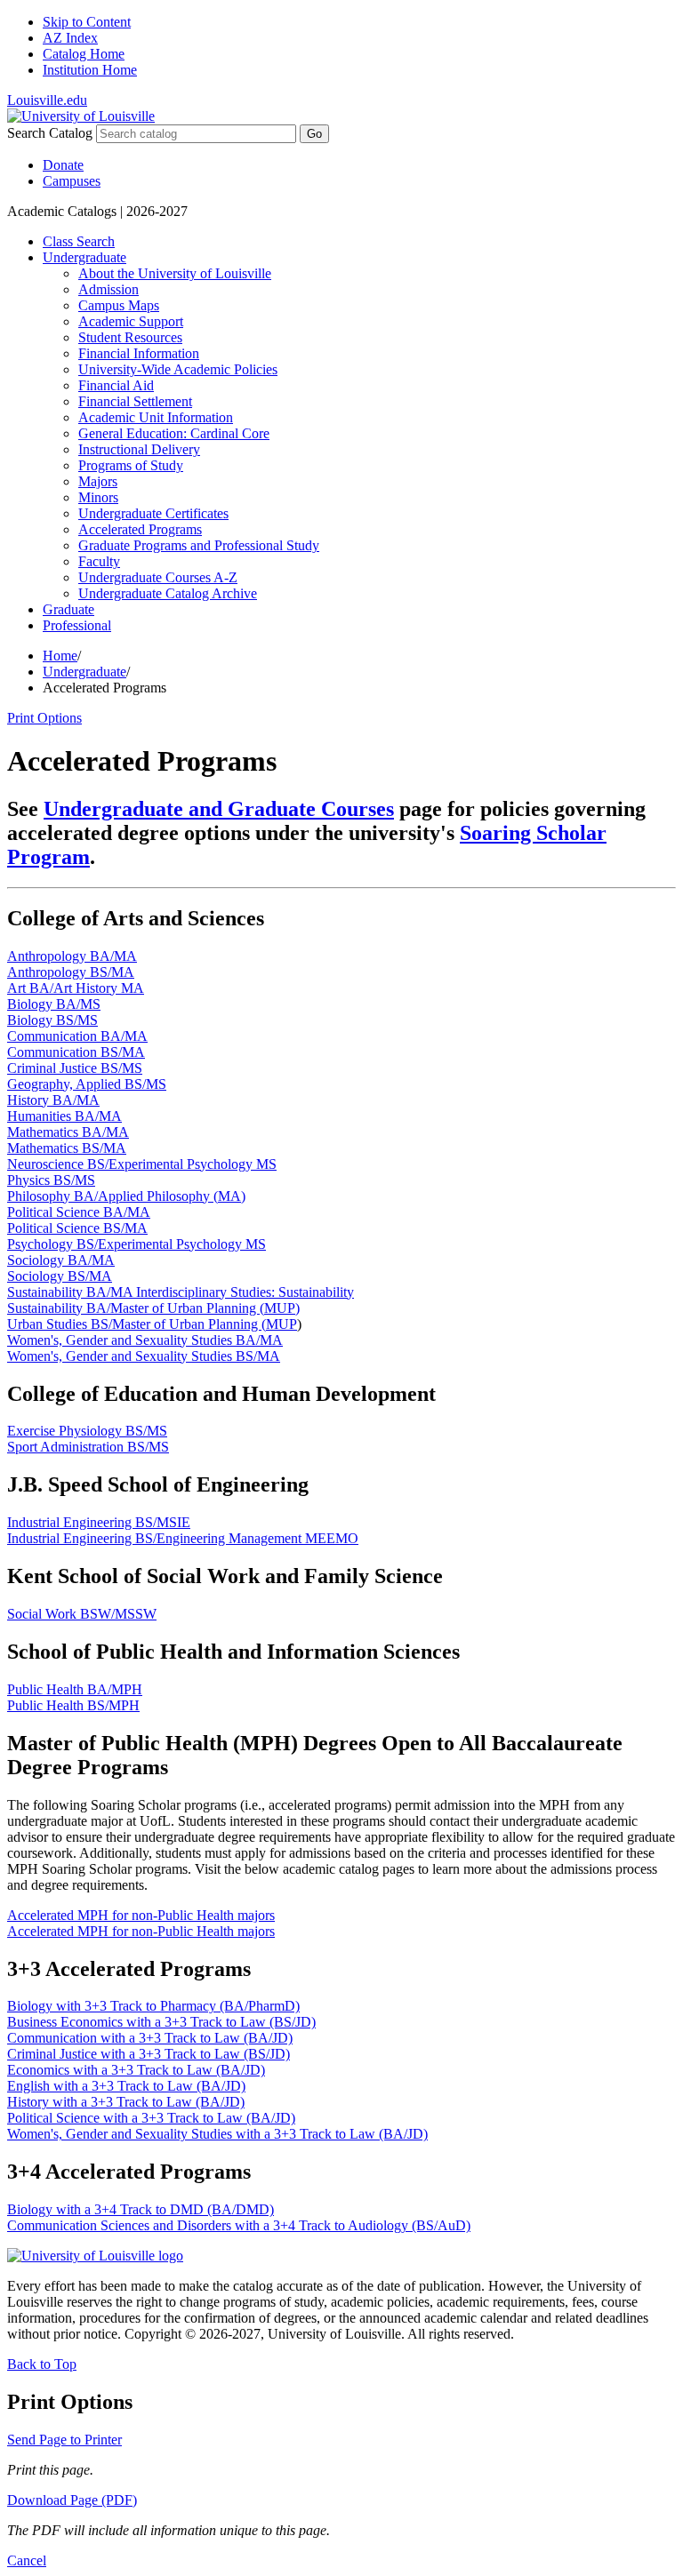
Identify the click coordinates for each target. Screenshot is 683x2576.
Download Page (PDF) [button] (72, 2500)
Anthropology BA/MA (72, 956)
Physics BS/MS (51, 1180)
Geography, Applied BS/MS (87, 1084)
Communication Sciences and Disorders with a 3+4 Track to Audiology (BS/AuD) (239, 2225)
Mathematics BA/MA (68, 1132)
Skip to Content (87, 22)
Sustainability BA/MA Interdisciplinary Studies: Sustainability (181, 1292)
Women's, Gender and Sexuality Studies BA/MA (145, 1340)
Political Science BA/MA (79, 1212)
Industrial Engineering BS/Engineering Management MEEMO (183, 1538)
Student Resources (130, 337)
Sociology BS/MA (60, 1276)
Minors (98, 497)
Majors (98, 481)
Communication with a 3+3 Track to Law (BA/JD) (150, 2038)
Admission (108, 289)
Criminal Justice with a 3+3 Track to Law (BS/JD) (149, 2054)
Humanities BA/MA (64, 1116)
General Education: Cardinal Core (174, 433)
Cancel (27, 2560)
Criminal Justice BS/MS (75, 1068)
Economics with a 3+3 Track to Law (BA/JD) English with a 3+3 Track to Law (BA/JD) (136, 2078)
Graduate (68, 609)
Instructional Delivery (139, 449)
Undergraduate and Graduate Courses (219, 809)
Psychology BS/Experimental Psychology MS (137, 1244)
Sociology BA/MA (61, 1260)
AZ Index (70, 38)
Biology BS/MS (52, 1020)
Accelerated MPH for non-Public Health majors (141, 1915)
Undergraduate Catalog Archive (168, 593)
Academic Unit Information (156, 417)
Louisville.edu (47, 100)
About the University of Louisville (175, 273)
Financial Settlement (135, 401)
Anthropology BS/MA (71, 972)
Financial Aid (116, 385)
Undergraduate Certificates (153, 513)
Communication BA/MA (77, 1036)
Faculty (99, 561)
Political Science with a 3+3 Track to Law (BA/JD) (151, 2118)
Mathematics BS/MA (67, 1148)
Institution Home (90, 70)
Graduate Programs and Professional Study (199, 545)
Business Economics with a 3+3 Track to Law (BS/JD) (161, 2022)
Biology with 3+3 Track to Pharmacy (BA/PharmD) (153, 2006)
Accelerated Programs (140, 529)
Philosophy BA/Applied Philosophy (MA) (126, 1196)
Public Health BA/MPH (75, 1689)
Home (60, 656)
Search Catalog (50, 133)
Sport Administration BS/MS (88, 1447)
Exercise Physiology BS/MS (87, 1431)
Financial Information (139, 353)
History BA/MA (53, 1100)
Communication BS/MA (76, 1052)
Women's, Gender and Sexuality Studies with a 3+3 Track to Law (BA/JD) (217, 2134)
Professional (77, 625)
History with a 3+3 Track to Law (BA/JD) (126, 2102)
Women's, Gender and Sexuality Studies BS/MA (144, 1356)
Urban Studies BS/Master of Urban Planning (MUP (152, 1324)
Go (314, 134)
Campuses (72, 181)
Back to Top (42, 2364)
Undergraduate (84, 257)
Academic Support (131, 321)
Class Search (79, 241)
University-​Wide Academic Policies (178, 369)
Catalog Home (84, 54)
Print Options (44, 718)
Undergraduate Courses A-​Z (158, 577)
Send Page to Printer (64, 2440)
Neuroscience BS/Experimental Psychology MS (142, 1164)
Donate (63, 165)
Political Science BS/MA (77, 1228)
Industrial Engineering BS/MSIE (99, 1522)
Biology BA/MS (54, 1004)
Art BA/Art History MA (76, 988)
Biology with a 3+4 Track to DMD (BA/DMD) (141, 2209)
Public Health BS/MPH (73, 1705)
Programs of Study (131, 465)
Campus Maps (119, 305)
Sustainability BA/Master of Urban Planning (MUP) (153, 1308)
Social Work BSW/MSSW (82, 1614)
